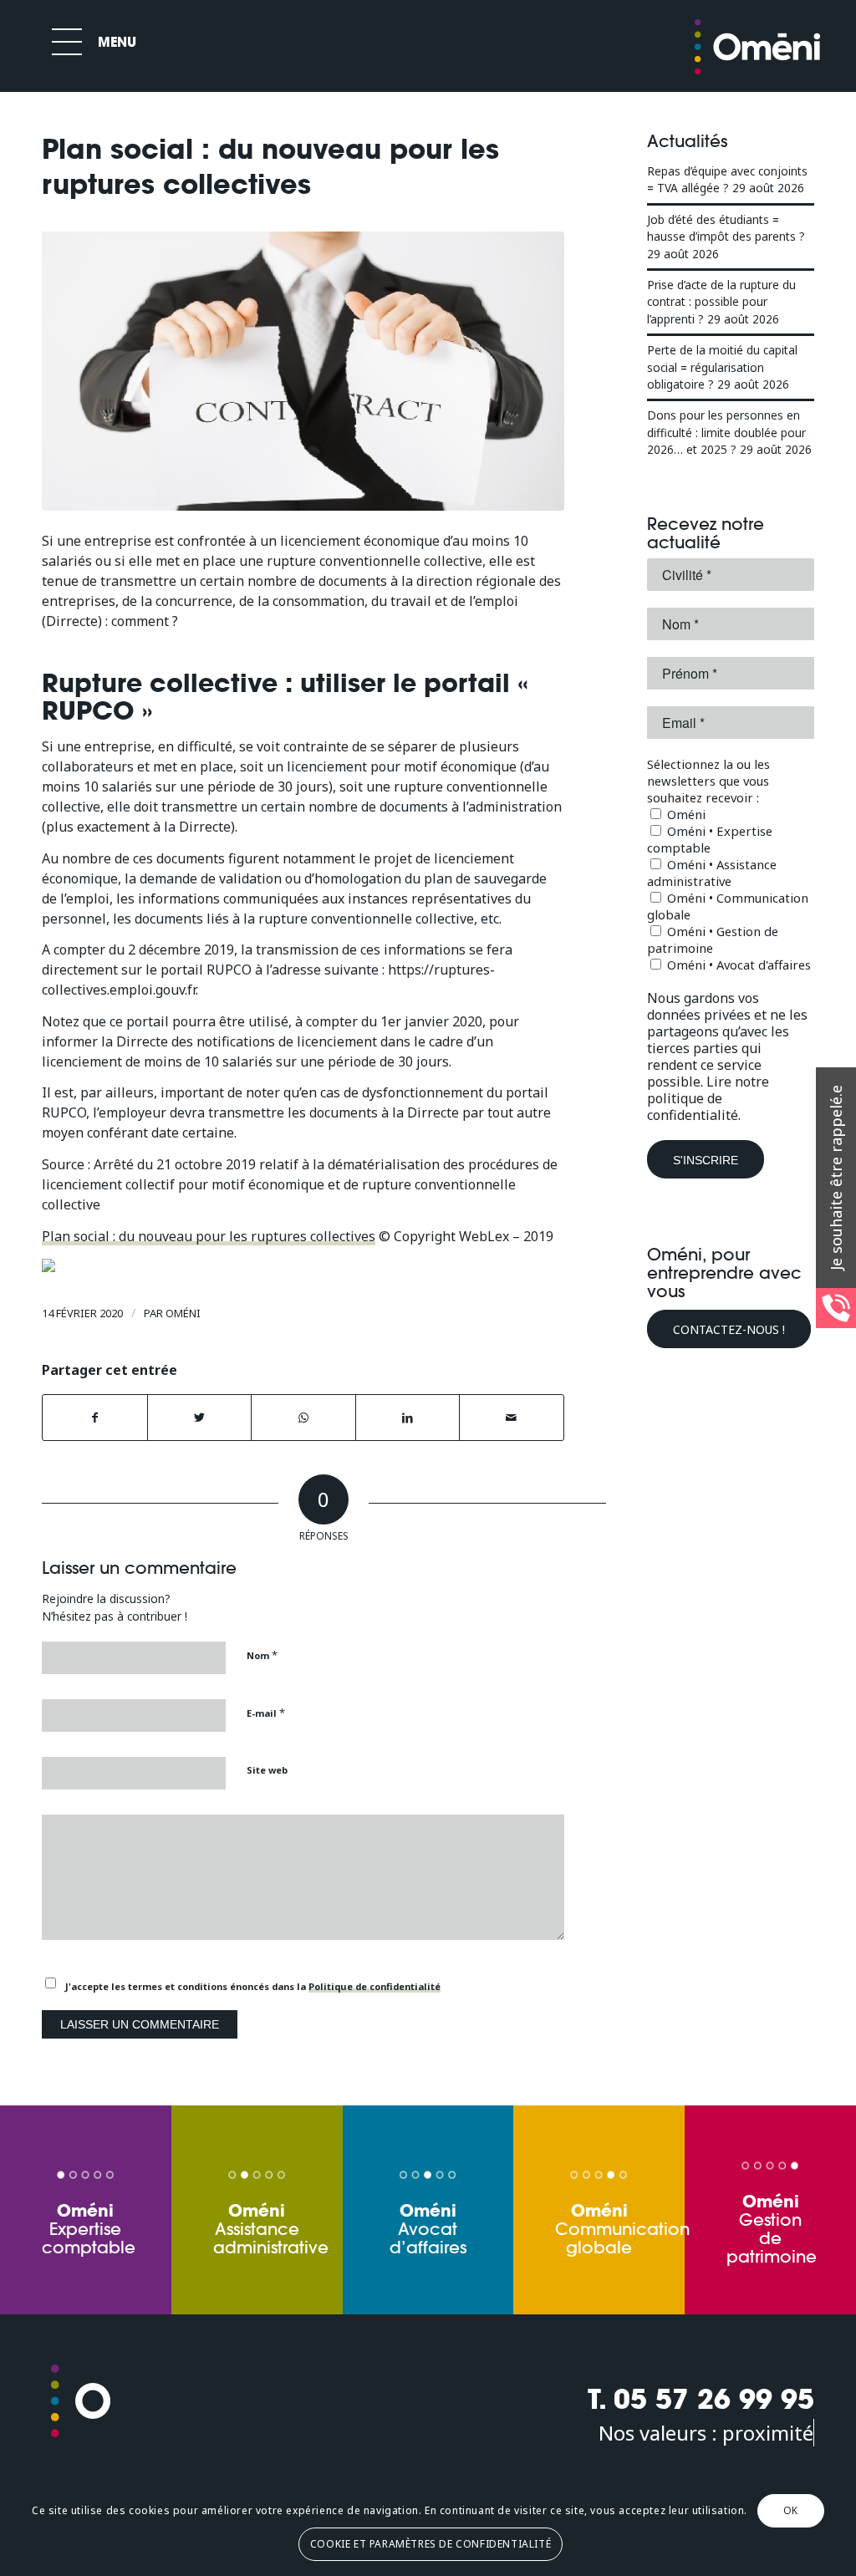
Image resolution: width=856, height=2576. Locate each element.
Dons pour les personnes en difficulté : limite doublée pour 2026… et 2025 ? (726, 432)
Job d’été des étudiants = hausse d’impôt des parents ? (726, 228)
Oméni (183, 1313)
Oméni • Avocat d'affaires (737, 965)
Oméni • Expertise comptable (710, 839)
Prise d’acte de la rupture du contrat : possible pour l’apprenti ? (721, 302)
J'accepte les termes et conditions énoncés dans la (253, 1986)
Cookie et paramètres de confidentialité (431, 2544)
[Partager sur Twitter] (200, 1418)
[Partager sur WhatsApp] (303, 1418)
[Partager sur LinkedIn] (408, 1418)
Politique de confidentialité (374, 1986)
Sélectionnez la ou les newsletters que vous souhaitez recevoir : (708, 781)
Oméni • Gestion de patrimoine (713, 939)
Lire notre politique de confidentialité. (708, 1098)
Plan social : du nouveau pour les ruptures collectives (209, 1236)
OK (791, 2510)
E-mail (266, 1713)
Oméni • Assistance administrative (712, 873)
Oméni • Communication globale (728, 906)
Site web (267, 1770)
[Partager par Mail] (512, 1418)
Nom (262, 1655)
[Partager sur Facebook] (95, 1418)
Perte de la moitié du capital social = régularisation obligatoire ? (722, 367)
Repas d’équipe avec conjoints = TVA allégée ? (727, 179)
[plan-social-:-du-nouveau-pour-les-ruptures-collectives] (303, 371)
